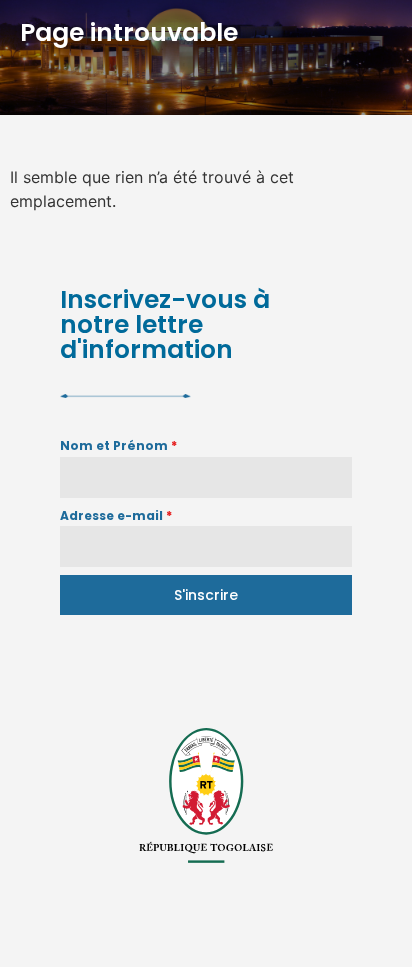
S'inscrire (206, 595)
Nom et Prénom (118, 445)
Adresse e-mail (116, 515)
